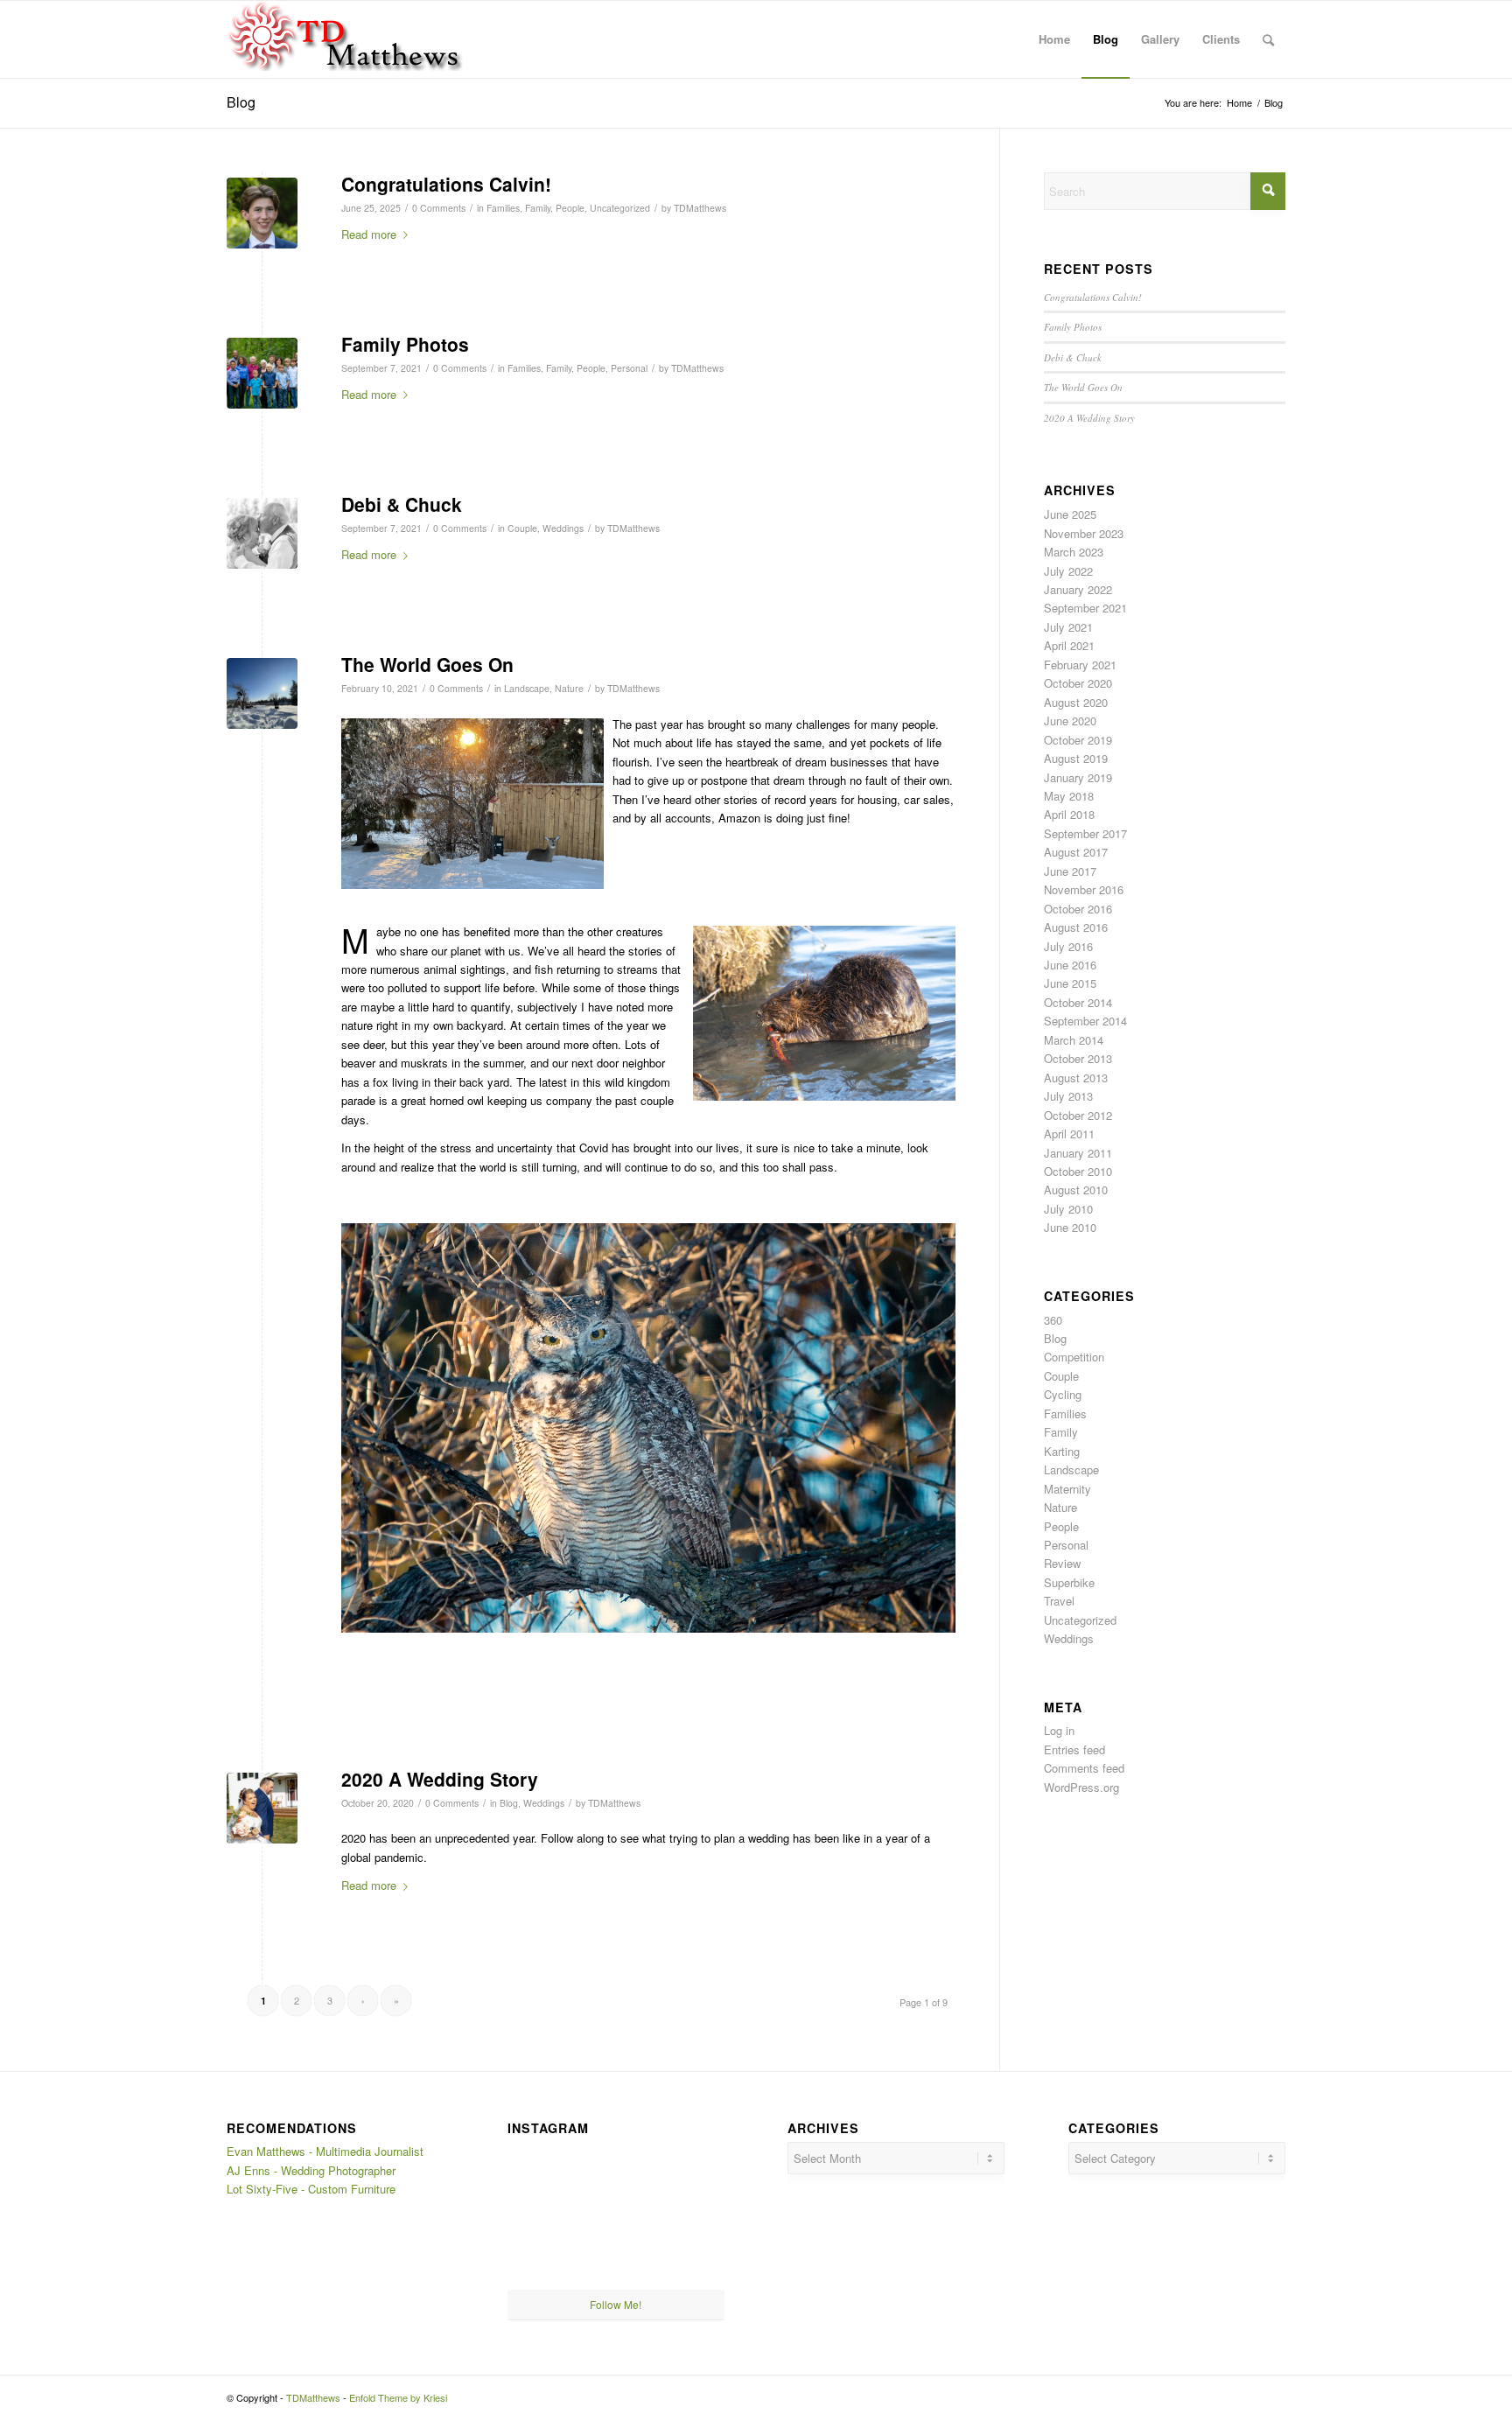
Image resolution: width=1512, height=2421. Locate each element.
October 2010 (1078, 1171)
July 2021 (1068, 627)
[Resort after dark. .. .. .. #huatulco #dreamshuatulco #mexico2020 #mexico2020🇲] (542, 2177)
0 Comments (439, 208)
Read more (369, 234)
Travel (1059, 1601)
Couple (522, 528)
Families (503, 208)
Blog (241, 102)
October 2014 (1078, 1002)
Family (538, 208)
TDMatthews (700, 208)
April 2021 (1069, 645)
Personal (629, 368)
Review (1062, 1563)
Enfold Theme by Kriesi (398, 2397)
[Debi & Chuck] (262, 533)
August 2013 (1076, 1078)
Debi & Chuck (402, 504)
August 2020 (1076, 702)
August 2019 (1076, 758)
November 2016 (1084, 889)
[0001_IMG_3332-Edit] (262, 1808)
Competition (1074, 1357)
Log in (1059, 1730)
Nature (569, 688)
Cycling (1063, 1394)
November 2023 (1084, 533)
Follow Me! (616, 2304)
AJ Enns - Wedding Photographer (311, 2170)
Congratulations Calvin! (446, 184)
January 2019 (1078, 777)
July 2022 (1068, 571)
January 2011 (1078, 1153)
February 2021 (1080, 665)
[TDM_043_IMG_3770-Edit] (262, 373)
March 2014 (1074, 1040)
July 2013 (1068, 1096)
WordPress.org (1081, 1787)
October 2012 (1078, 1115)
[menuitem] (1054, 39)
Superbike (1069, 1582)
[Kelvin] (262, 213)
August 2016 (1076, 927)
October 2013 (1078, 1058)
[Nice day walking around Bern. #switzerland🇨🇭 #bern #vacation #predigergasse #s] (616, 2253)
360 (1053, 1320)
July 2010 (1068, 1209)
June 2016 (1070, 965)
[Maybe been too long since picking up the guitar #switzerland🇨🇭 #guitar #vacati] (542, 2252)
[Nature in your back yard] (262, 693)
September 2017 (1085, 833)
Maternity (1067, 1489)
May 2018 (1069, 796)
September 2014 (1085, 1021)
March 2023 (1074, 552)
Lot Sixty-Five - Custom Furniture (311, 2189)
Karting (1062, 1451)
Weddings (563, 528)
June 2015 (1070, 983)
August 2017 (1076, 852)
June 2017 (1070, 871)
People (570, 208)
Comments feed (1084, 1768)
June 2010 (1070, 1227)
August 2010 (1076, 1190)
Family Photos (405, 344)
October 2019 (1078, 740)
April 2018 (1069, 814)
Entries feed (1074, 1749)
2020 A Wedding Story (440, 1779)
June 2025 (1070, 514)
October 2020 (1078, 683)
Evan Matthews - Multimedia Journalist (325, 2151)
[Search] (1268, 39)
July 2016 (1068, 946)
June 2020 (1070, 721)
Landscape (527, 688)
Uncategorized (620, 208)
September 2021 (1085, 608)
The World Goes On (427, 664)
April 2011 (1069, 1134)
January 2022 (1078, 589)
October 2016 (1078, 909)
